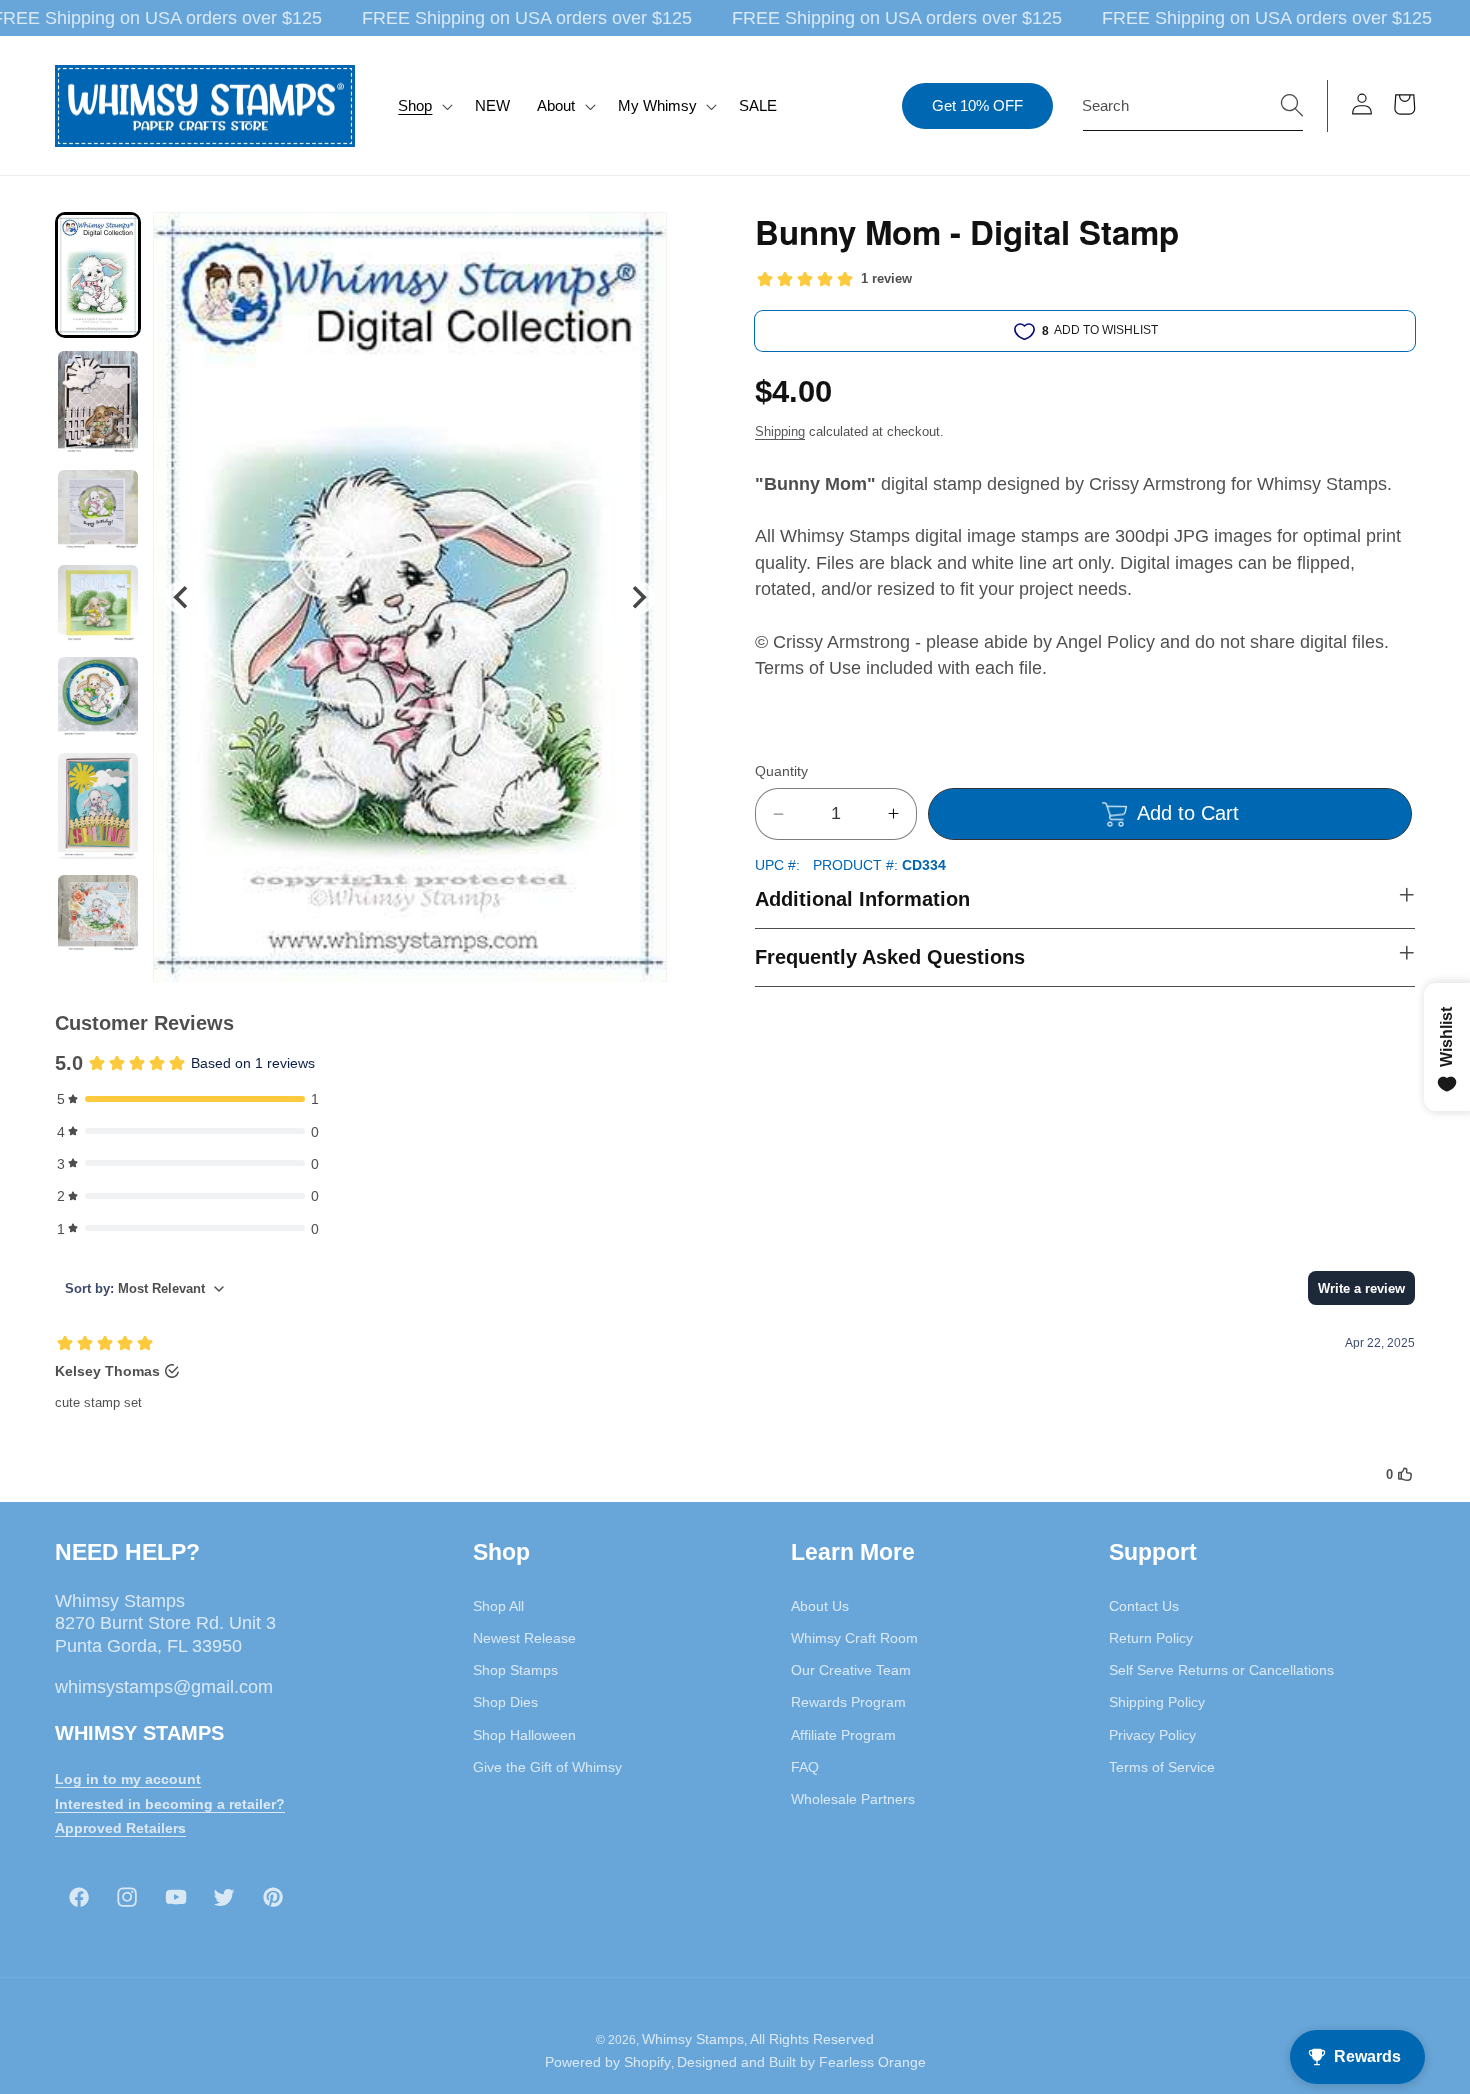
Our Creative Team (851, 1670)
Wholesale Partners (853, 1799)
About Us (820, 1605)
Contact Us (1144, 1605)
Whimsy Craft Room (854, 1637)
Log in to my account (128, 1778)
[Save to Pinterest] (639, 240)
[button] (423, 106)
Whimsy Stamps (693, 2038)
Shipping (780, 431)
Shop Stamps (515, 1670)
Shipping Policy (1157, 1702)
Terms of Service (1162, 1766)
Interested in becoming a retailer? (170, 1803)
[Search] (1292, 105)
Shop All (498, 1605)
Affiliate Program (843, 1734)
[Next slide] (638, 597)
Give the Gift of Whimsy (547, 1766)
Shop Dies (505, 1702)
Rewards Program (848, 1702)
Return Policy (1151, 1637)
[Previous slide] (181, 597)
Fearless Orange (872, 2062)
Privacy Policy (1152, 1734)
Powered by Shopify (608, 2062)
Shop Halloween (524, 1734)
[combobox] (1193, 106)
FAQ (805, 1766)
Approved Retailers (120, 1828)
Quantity (781, 771)
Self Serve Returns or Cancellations (1221, 1670)
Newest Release (524, 1637)
